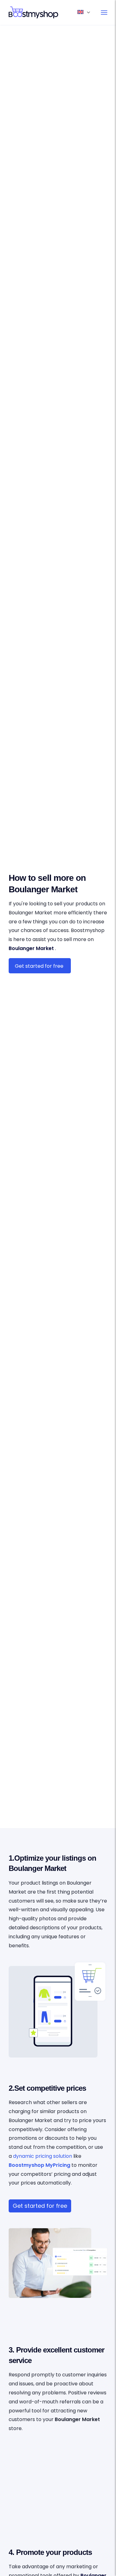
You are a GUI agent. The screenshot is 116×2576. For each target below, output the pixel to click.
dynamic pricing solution (43, 2156)
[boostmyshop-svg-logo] (48, 12)
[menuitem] (104, 12)
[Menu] (104, 12)
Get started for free (40, 2206)
